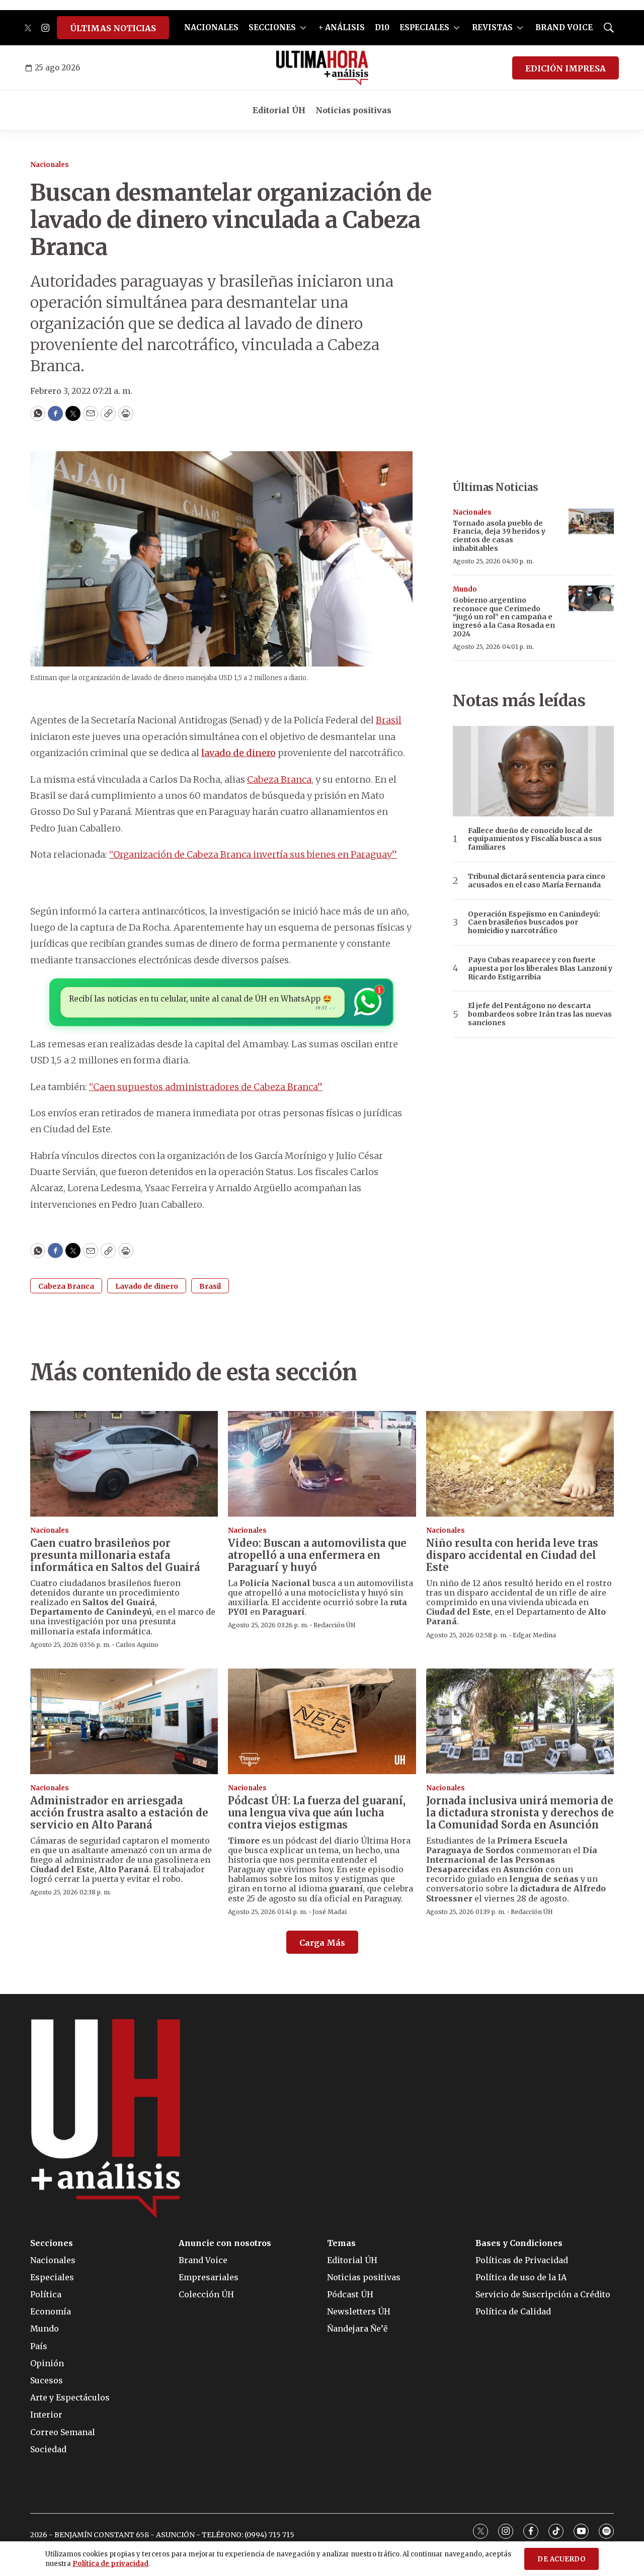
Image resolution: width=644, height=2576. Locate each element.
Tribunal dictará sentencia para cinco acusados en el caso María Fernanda (537, 881)
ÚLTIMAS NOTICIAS (113, 28)
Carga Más (322, 1943)
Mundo (465, 589)
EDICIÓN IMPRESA (566, 68)
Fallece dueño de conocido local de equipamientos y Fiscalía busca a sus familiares (535, 839)
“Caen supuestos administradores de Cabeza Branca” (206, 1087)
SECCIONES (272, 27)
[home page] (322, 68)
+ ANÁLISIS (342, 27)
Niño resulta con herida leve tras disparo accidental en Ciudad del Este (512, 1555)
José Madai (330, 1912)
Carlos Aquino (137, 1645)
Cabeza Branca (279, 779)
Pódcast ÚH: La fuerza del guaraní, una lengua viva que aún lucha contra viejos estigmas (317, 1813)
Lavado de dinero (147, 1286)
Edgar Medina (534, 1635)
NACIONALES (211, 27)
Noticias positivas (353, 110)
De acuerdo (561, 2559)
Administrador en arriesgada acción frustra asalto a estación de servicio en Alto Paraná (119, 1813)
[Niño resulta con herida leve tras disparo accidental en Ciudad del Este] (520, 1464)
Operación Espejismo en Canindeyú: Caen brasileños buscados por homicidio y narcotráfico (534, 923)
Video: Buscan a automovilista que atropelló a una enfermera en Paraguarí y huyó (317, 1555)
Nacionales (50, 165)
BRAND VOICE (564, 27)
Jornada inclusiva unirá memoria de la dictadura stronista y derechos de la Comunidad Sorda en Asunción (520, 1813)
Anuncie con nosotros (225, 2243)
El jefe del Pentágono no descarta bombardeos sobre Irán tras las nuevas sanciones (540, 1014)
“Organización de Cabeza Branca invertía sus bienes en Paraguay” (253, 854)
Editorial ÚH (279, 110)
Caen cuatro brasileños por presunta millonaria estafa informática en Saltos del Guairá (115, 1555)
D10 (382, 27)
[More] (303, 28)
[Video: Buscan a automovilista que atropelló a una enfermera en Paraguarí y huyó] (322, 1464)
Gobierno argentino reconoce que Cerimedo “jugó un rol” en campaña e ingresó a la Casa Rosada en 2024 (504, 617)
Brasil (389, 720)
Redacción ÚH (335, 1625)
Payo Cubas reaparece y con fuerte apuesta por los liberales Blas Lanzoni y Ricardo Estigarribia (540, 968)
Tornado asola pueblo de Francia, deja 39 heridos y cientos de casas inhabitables (499, 536)
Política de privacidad (110, 2564)
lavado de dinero (238, 753)
